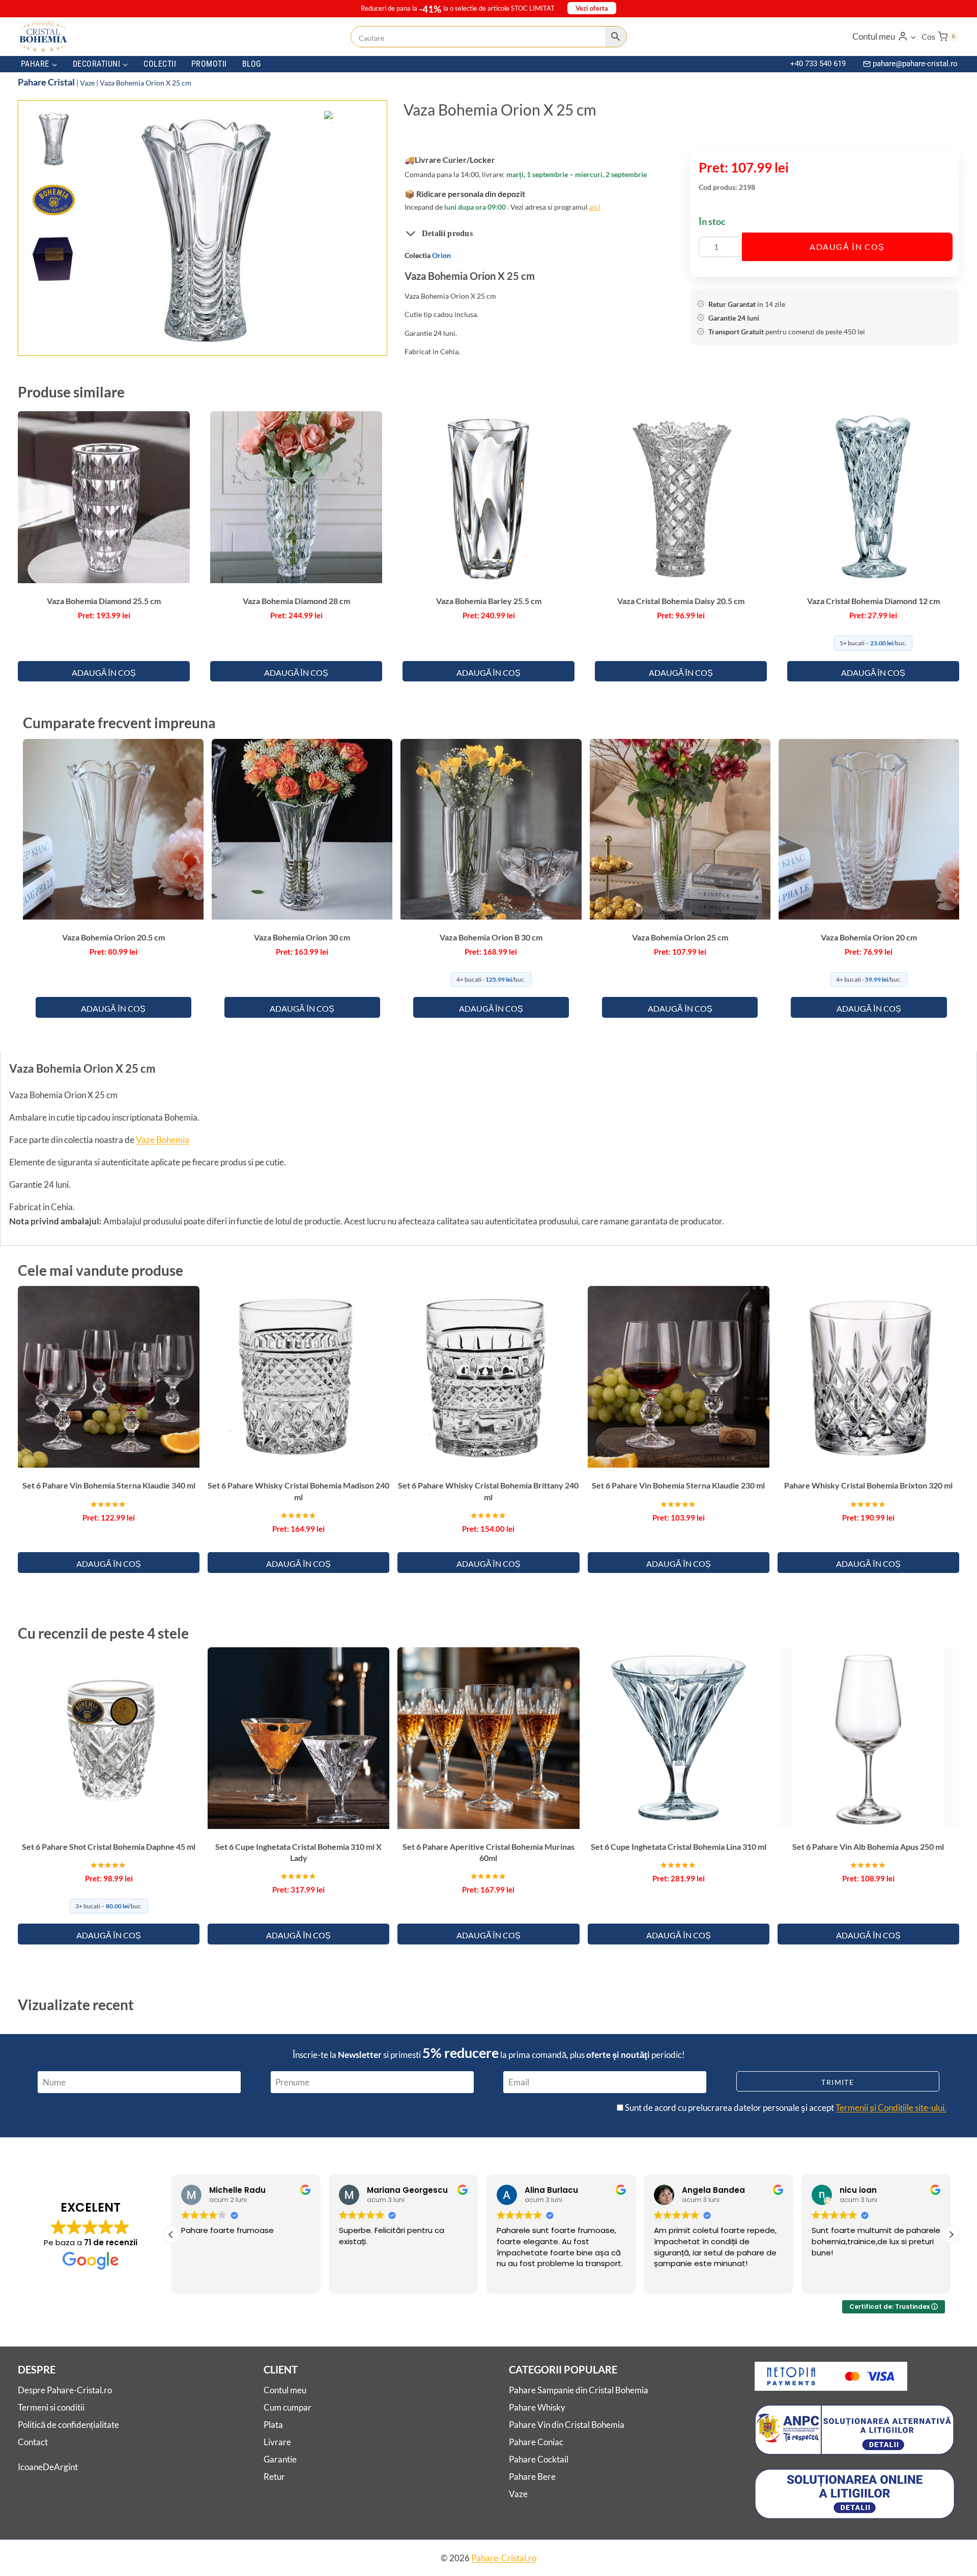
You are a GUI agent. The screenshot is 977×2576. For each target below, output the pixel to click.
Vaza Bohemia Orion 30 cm (302, 937)
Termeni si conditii (51, 2407)
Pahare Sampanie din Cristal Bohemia (579, 2390)
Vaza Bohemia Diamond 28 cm (296, 601)
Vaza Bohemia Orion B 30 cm (491, 937)
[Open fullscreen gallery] (323, 337)
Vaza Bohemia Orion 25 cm (680, 937)
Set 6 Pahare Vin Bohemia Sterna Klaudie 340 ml (109, 1485)
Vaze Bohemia (163, 1140)
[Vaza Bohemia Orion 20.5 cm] (206, 229)
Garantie (280, 2459)
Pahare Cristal (46, 82)
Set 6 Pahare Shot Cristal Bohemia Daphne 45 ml (109, 1847)
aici (595, 207)
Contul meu (285, 2390)
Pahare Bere (532, 2477)
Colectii (160, 64)
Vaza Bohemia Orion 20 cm (869, 937)
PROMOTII (209, 64)
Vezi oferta (592, 8)
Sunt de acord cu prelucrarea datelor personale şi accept (785, 2108)
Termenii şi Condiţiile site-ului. (891, 2108)
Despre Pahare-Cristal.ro (65, 2390)
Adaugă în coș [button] (104, 672)
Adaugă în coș (847, 247)
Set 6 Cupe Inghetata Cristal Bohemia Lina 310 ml (679, 1847)
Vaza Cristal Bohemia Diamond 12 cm (873, 601)
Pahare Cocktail (539, 2459)
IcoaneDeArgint (48, 2466)
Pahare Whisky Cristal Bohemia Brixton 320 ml (868, 1485)
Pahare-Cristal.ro (504, 2558)
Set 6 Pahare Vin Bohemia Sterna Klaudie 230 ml (678, 1485)
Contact (33, 2442)
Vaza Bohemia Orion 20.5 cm (113, 937)
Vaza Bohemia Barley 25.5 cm (489, 601)
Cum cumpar (288, 2407)
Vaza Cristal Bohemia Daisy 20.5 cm (681, 601)
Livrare (277, 2442)
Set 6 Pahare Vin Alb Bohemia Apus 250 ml (868, 1847)
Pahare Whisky (537, 2407)
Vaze (87, 83)
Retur (274, 2477)
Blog (252, 64)
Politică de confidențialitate (68, 2425)
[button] (913, 37)
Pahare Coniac (536, 2442)
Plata (273, 2425)
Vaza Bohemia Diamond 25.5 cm (104, 601)
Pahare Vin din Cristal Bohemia (567, 2425)
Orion (441, 255)
